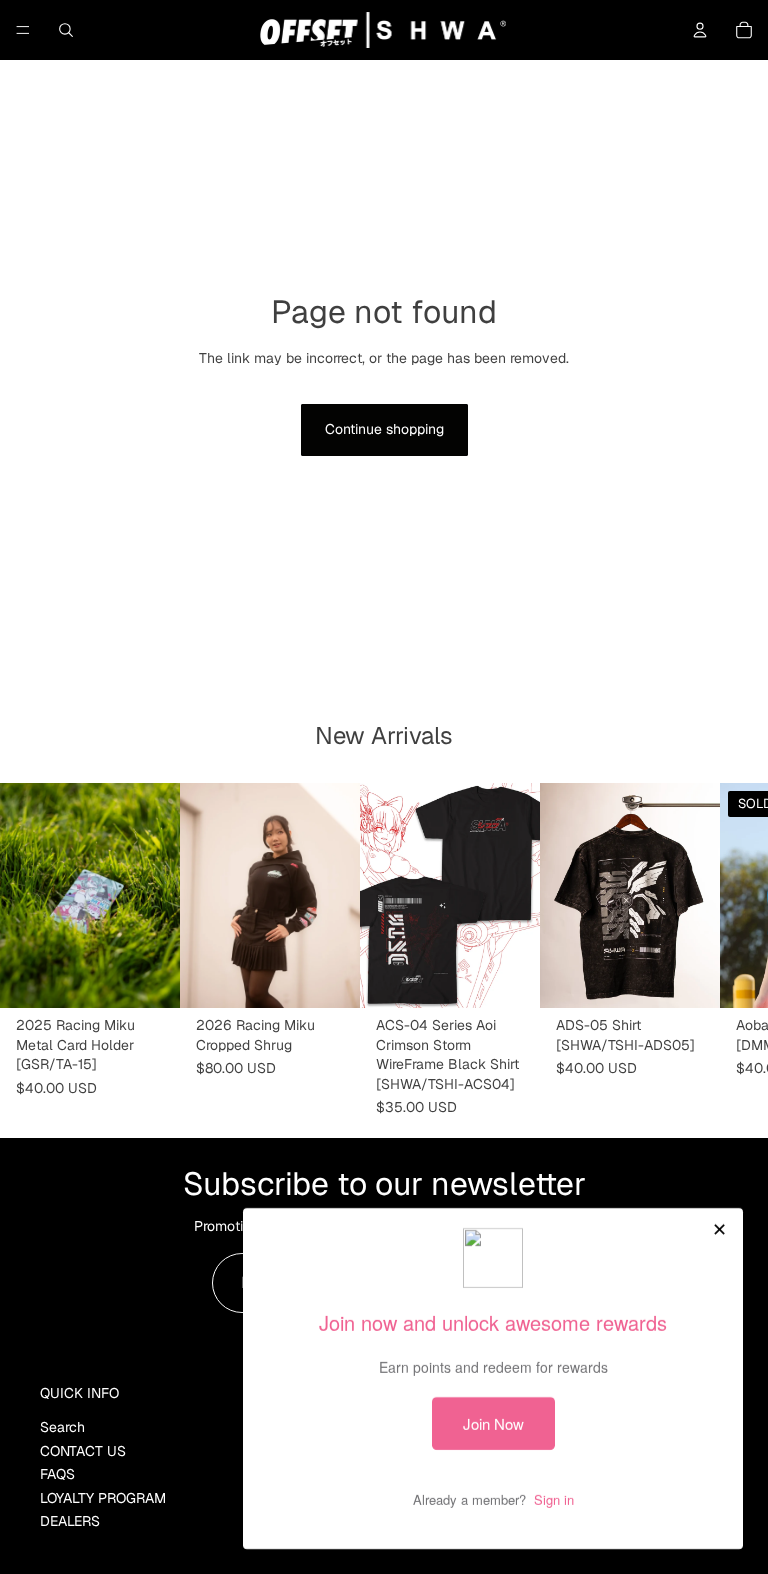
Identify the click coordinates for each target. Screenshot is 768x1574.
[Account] (700, 30)
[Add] (149, 977)
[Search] (66, 30)
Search (62, 1427)
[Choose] (329, 977)
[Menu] (23, 30)
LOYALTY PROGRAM (103, 1497)
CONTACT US (83, 1451)
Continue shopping (384, 429)
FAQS (57, 1474)
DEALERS (70, 1521)
